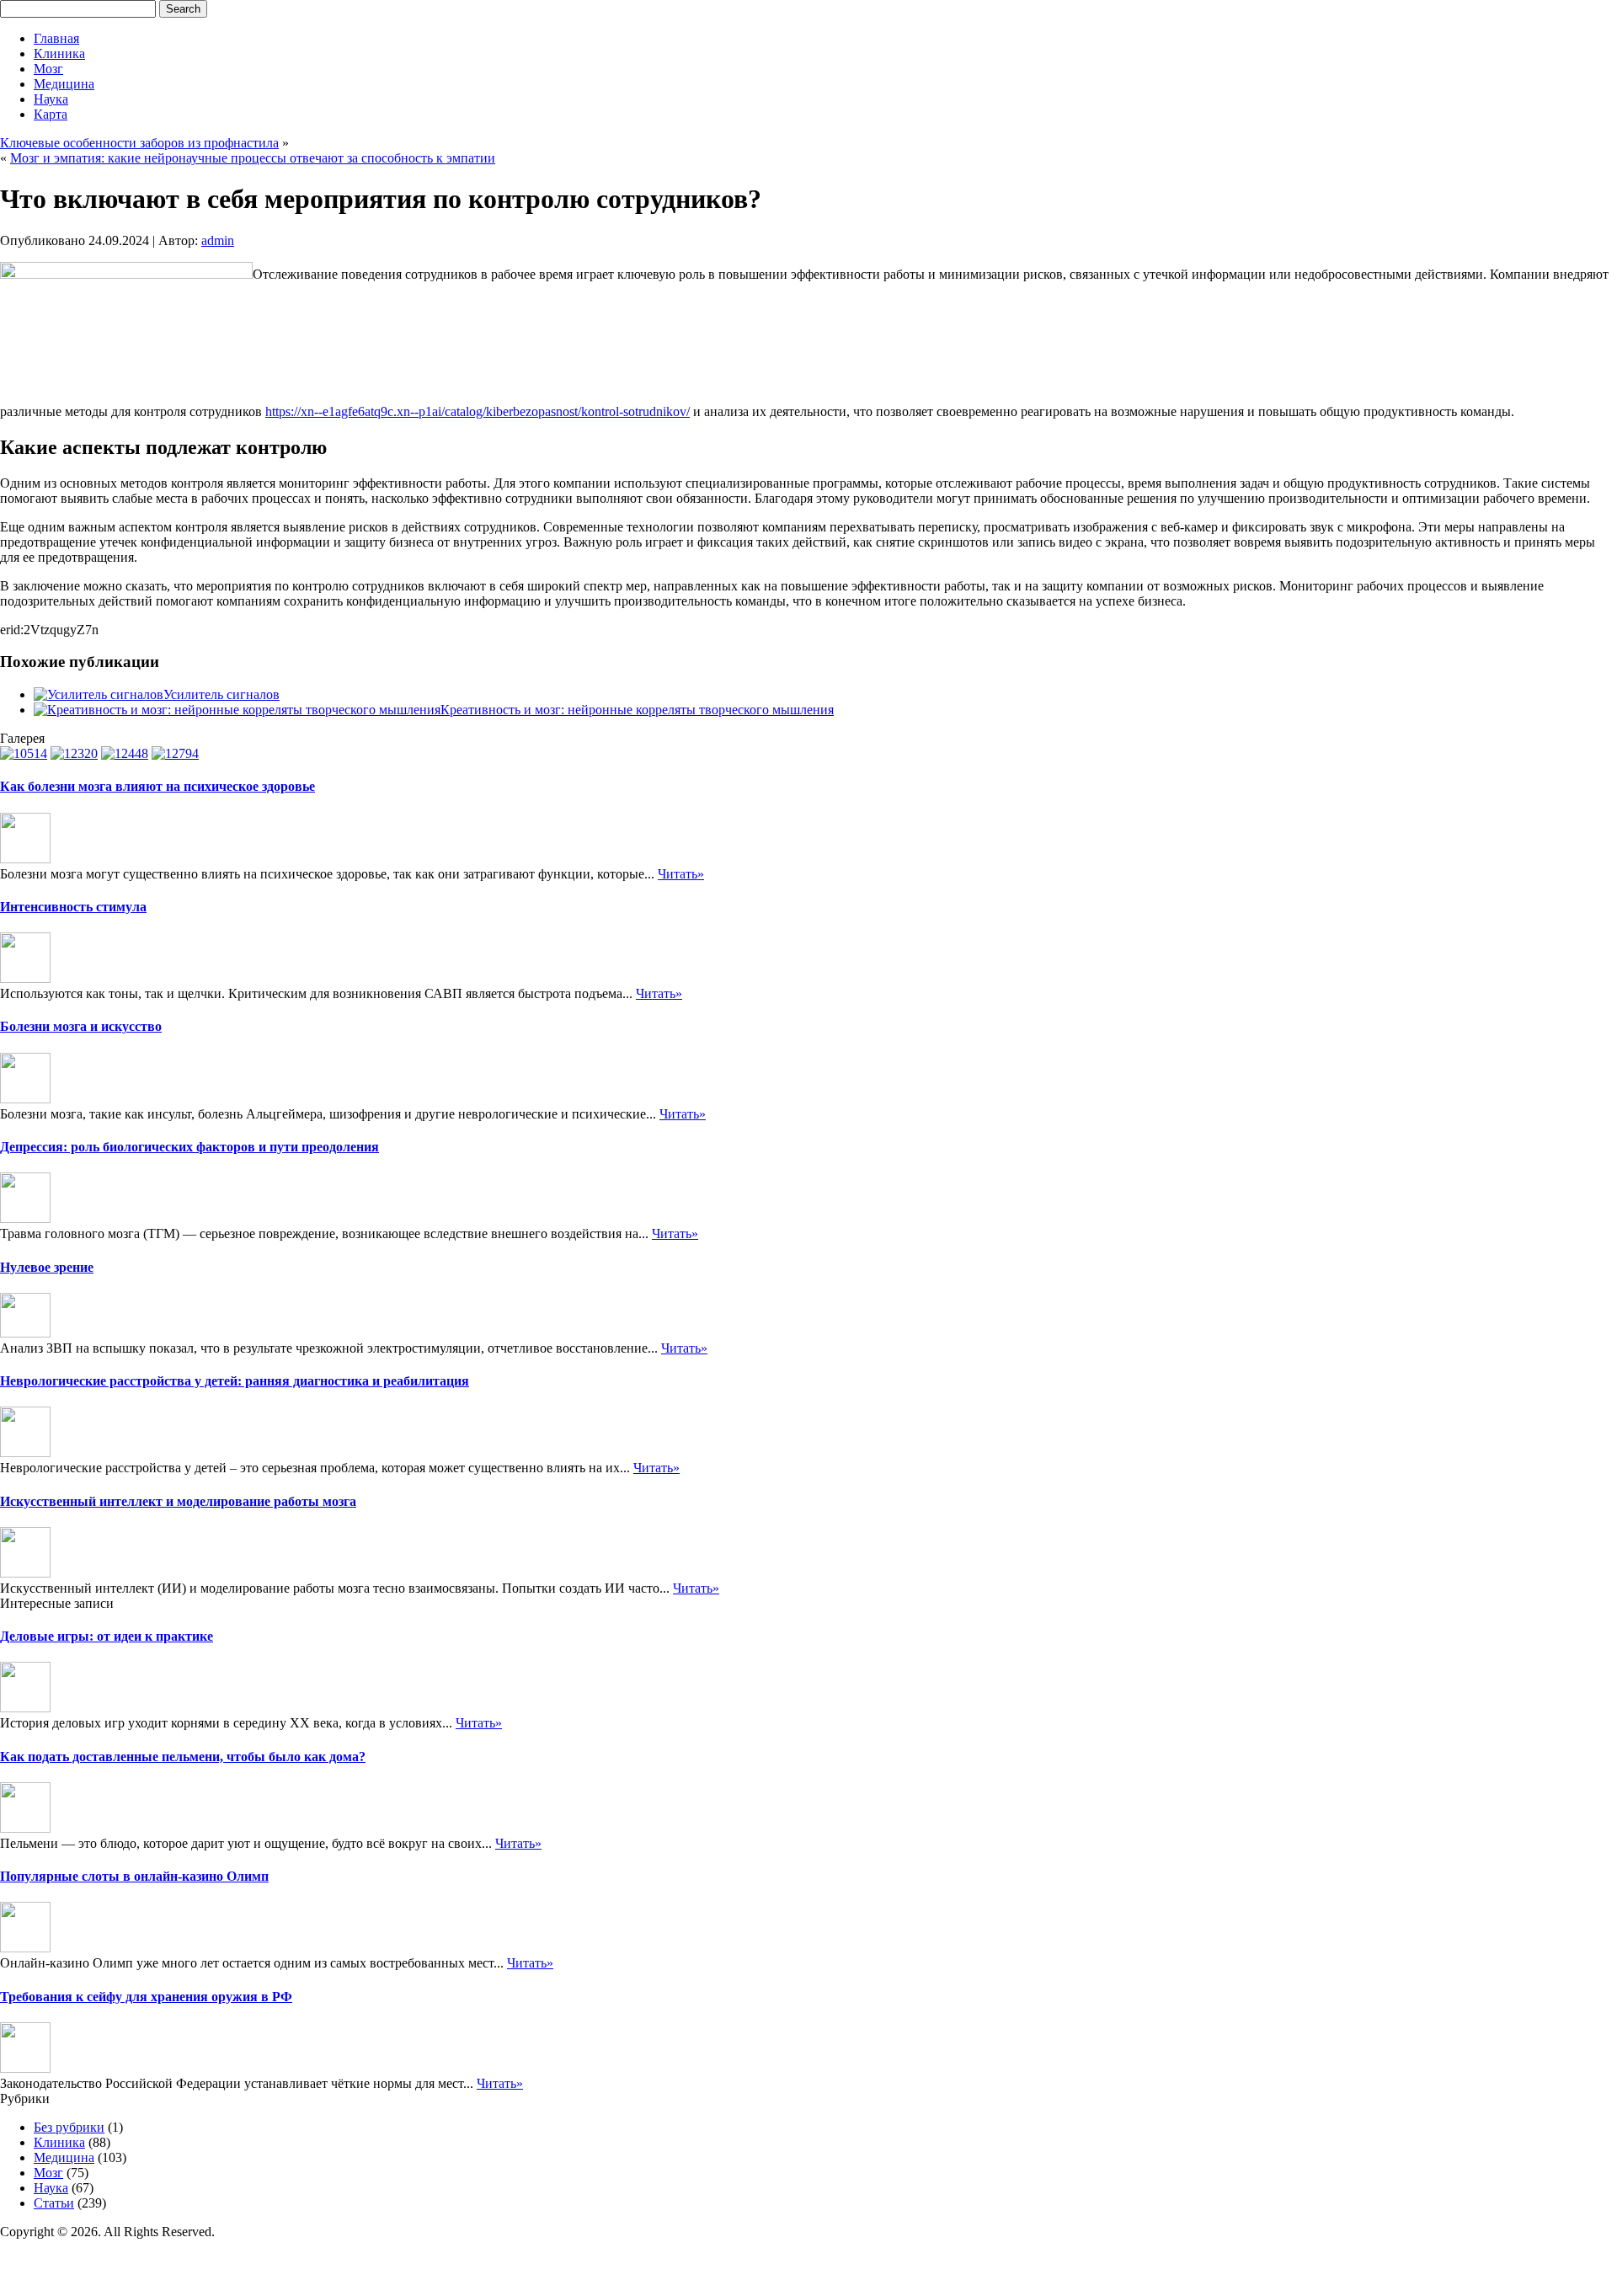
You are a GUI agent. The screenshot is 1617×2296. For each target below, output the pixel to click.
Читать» (681, 874)
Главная (56, 38)
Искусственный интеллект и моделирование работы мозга (178, 1501)
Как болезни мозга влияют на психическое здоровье (157, 786)
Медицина (64, 84)
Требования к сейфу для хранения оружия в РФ (146, 1997)
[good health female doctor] (125, 753)
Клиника (59, 53)
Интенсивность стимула (73, 907)
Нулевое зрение (47, 1267)
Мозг (48, 69)
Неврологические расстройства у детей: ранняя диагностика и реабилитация (235, 1381)
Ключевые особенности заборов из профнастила (139, 143)
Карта (51, 114)
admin (218, 240)
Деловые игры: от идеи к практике (107, 1636)
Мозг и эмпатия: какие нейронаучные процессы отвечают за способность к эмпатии (253, 158)
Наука (51, 99)
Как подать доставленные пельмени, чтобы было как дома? (183, 1757)
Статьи (54, 2203)
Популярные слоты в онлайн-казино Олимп (134, 1876)
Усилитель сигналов (221, 694)
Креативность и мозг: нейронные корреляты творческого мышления (637, 710)
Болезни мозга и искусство (81, 1026)
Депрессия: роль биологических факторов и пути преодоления (189, 1147)
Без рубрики (69, 2127)
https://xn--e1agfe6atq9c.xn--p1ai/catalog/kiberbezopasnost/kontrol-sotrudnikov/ (478, 411)
